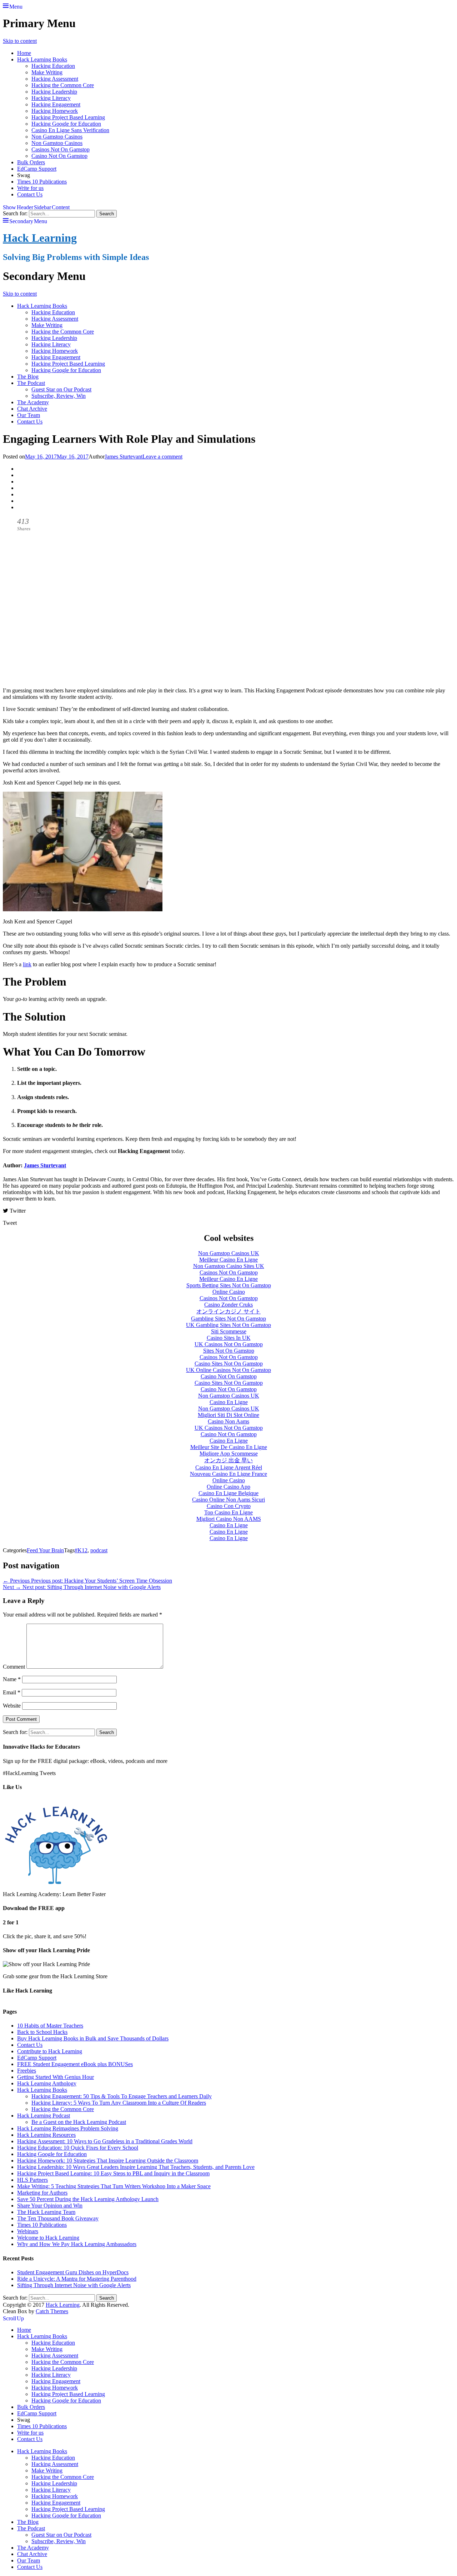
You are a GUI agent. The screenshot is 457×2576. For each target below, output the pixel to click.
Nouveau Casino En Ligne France (228, 1474)
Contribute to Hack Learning (50, 2051)
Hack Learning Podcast (44, 2116)
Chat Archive (32, 409)
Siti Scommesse (229, 1331)
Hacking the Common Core (63, 85)
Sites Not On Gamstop (229, 1351)
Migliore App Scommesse (229, 1454)
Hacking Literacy (51, 98)
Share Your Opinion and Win (50, 2206)
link (27, 964)
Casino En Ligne (229, 1402)
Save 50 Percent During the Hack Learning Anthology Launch (88, 2199)
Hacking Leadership (54, 92)
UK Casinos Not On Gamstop (229, 1344)
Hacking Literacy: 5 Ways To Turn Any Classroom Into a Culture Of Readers (119, 2103)
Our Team (29, 415)
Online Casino (229, 1292)
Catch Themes (52, 2311)
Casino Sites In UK (229, 1338)
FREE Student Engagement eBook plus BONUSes (75, 2064)
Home (24, 53)
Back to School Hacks (42, 2032)
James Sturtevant (124, 457)
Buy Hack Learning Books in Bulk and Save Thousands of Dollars (93, 2038)
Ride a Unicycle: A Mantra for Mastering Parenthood (77, 2279)
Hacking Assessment (55, 79)
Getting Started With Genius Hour (56, 2077)
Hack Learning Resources (46, 2135)
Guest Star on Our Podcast (61, 389)
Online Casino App (228, 1487)
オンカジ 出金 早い (228, 1460)
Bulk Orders (31, 162)
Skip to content (20, 41)
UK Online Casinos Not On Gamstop (228, 1370)
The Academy (33, 402)
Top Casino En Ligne (228, 1512)
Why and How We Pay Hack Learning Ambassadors (77, 2244)
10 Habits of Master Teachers (50, 2026)
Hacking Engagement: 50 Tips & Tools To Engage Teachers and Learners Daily (122, 2096)
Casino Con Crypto (229, 1506)
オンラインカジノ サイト (228, 1311)
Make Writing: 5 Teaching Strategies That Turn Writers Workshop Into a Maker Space (114, 2186)
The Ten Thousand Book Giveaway (58, 2218)
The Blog (28, 377)
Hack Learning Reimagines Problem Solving (68, 2128)
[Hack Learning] (56, 1882)
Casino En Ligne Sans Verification (70, 130)
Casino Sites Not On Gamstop (229, 1364)
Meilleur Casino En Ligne (228, 1260)
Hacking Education (53, 66)
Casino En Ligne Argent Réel (229, 1467)
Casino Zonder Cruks (228, 1305)
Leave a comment (162, 457)
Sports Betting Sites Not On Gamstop (229, 1285)
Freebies (27, 2071)
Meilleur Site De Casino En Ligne (229, 1447)
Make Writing (47, 72)
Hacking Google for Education (66, 124)
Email (12, 1692)
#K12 (81, 1550)
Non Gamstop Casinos (57, 137)
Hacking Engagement (56, 104)
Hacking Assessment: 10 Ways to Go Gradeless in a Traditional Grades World (105, 2141)
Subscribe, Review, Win (59, 396)
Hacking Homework (55, 111)
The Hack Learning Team (46, 2212)
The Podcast (31, 383)
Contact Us (30, 194)
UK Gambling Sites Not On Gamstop (228, 1325)
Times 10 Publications (42, 182)
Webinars (28, 2231)
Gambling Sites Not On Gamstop (228, 1319)
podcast (99, 1550)
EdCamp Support (37, 169)
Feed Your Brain (45, 1550)
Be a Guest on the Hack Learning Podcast (79, 2122)
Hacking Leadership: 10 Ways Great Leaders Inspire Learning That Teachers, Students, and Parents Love (136, 2167)
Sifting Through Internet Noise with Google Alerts (74, 2285)
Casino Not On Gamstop (59, 156)
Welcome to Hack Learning (48, 2238)
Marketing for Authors (42, 2193)
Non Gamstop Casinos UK (229, 1253)
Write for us (30, 188)
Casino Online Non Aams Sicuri (228, 1500)
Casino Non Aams (228, 1421)
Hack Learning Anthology (47, 2083)
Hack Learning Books (42, 59)
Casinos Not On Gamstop (61, 149)
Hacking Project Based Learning (68, 117)
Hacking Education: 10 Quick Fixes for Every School (78, 2148)
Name (12, 1679)
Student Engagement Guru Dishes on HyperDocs (73, 2272)
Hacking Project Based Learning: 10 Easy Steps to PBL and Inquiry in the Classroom (113, 2173)
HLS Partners (32, 2180)
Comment (14, 1667)
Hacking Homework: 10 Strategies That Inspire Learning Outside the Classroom (108, 2161)
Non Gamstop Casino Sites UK (229, 1266)
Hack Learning (40, 238)
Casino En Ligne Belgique (228, 1493)
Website (12, 1706)
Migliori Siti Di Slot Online (228, 1415)
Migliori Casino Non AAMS (229, 1519)
